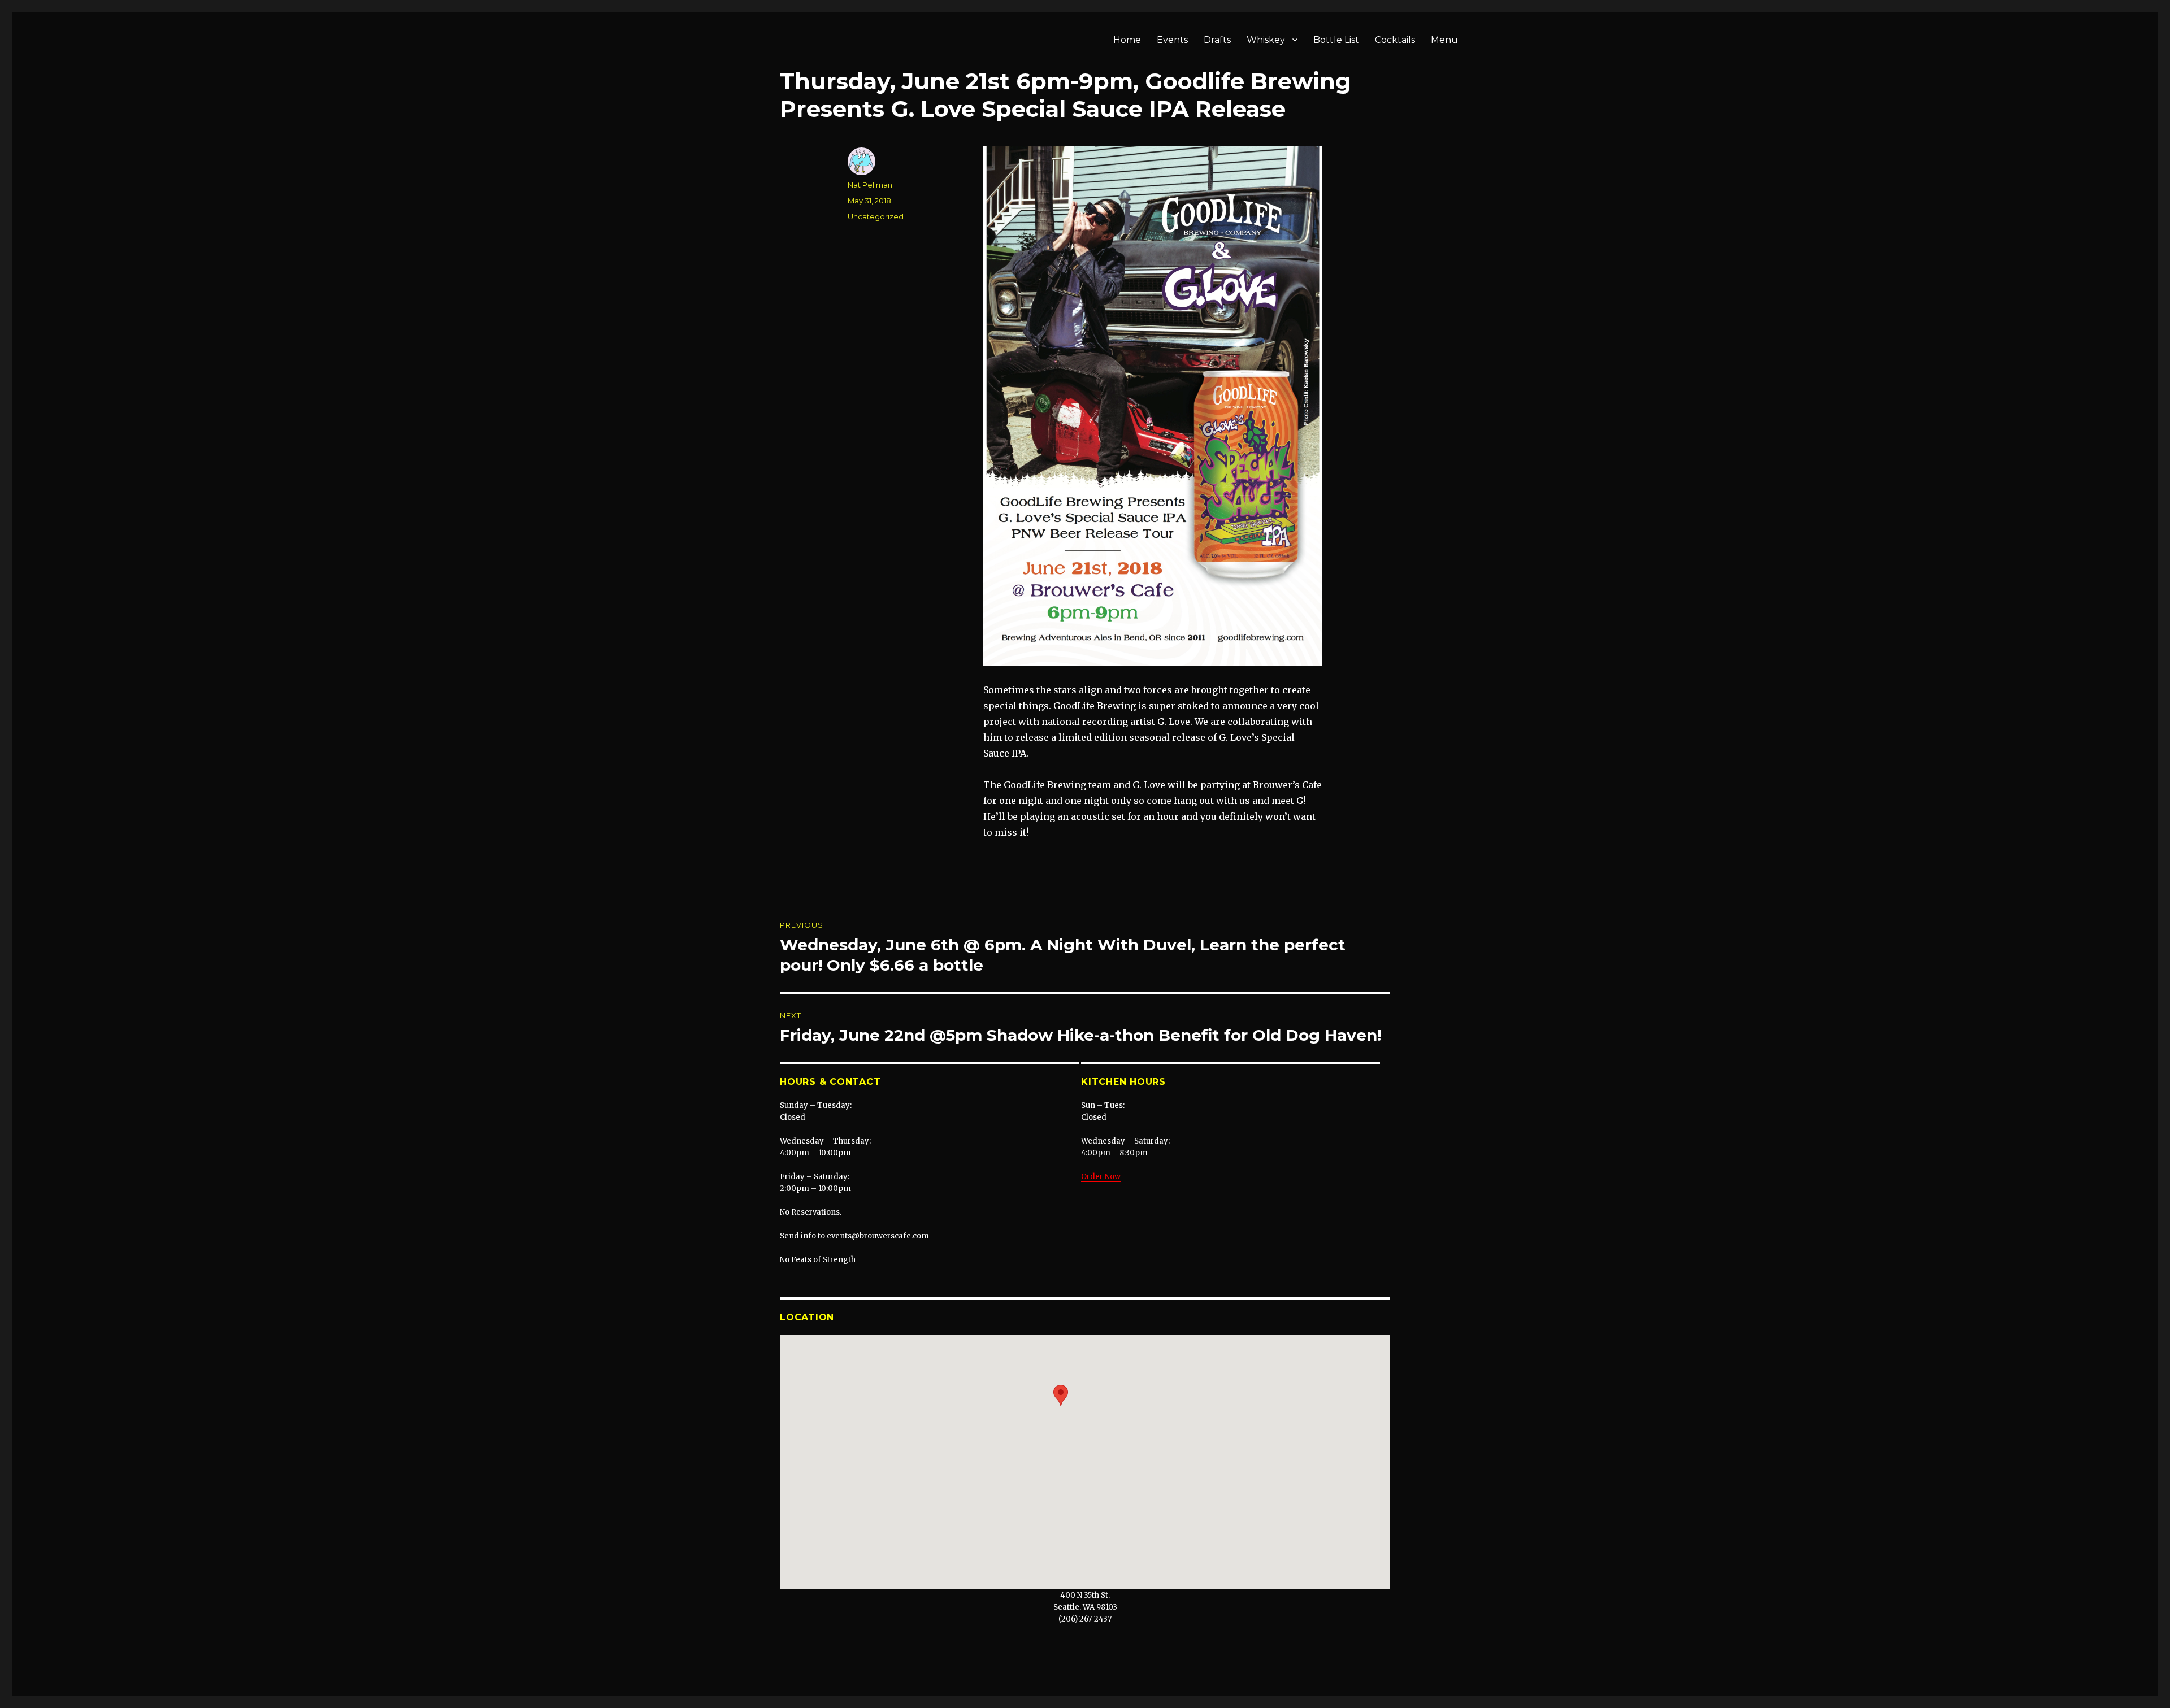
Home (1127, 40)
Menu (1444, 40)
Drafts (1217, 40)
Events (1172, 40)
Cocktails (1395, 40)
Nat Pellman (870, 185)
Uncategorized (876, 216)
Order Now (1101, 1177)
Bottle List (1336, 40)
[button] (1061, 1395)
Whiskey (1266, 40)
